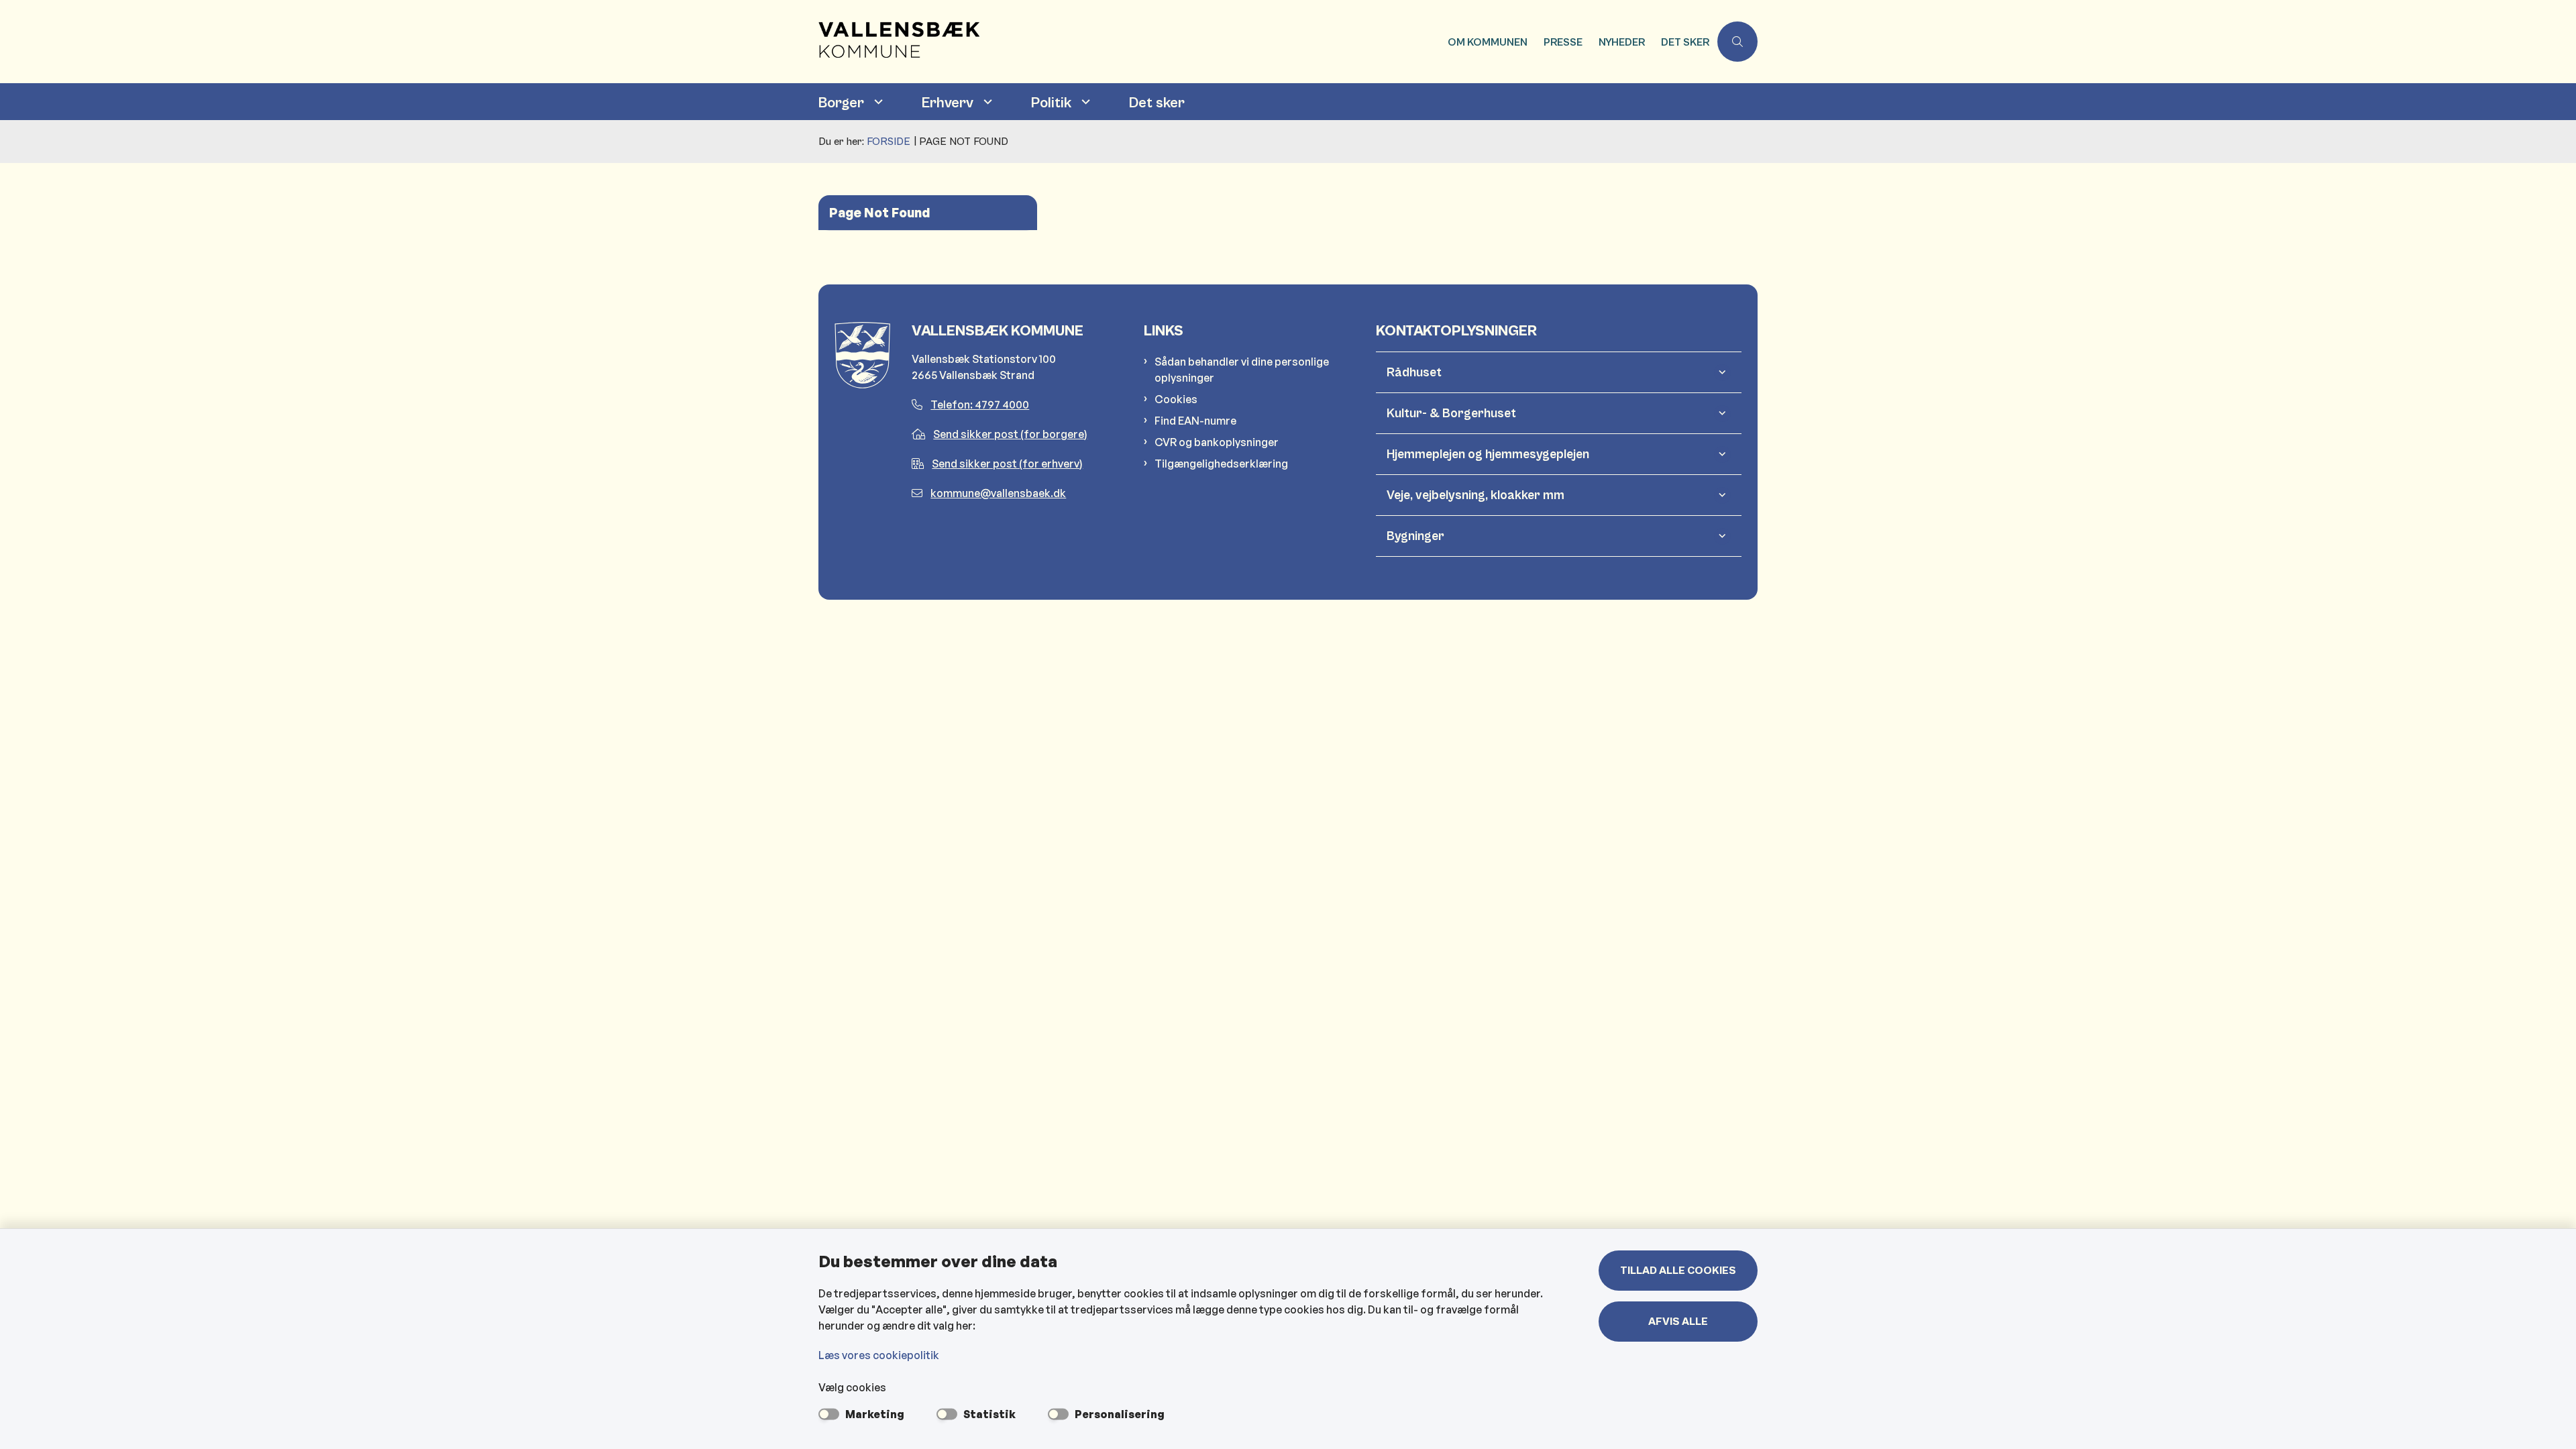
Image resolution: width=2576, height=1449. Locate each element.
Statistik (989, 1414)
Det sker (1157, 103)
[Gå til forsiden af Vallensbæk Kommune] (1129, 42)
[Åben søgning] (1737, 42)
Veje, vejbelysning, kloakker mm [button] (1475, 495)
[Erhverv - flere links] (986, 102)
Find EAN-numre (1195, 421)
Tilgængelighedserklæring (1221, 464)
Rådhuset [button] (1414, 372)
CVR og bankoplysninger (1217, 442)
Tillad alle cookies (1678, 1271)
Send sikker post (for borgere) (1010, 434)
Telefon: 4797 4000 (980, 405)
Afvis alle (1678, 1322)
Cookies (1176, 399)
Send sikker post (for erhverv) (1007, 464)
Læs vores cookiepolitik (879, 1355)
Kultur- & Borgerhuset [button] (1451, 413)
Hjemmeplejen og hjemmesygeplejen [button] (1488, 454)
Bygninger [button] (1415, 536)
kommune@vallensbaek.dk (998, 493)
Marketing (875, 1414)
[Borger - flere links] (877, 102)
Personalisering (1120, 1414)
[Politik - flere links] (1084, 102)
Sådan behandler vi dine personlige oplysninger (1242, 370)
